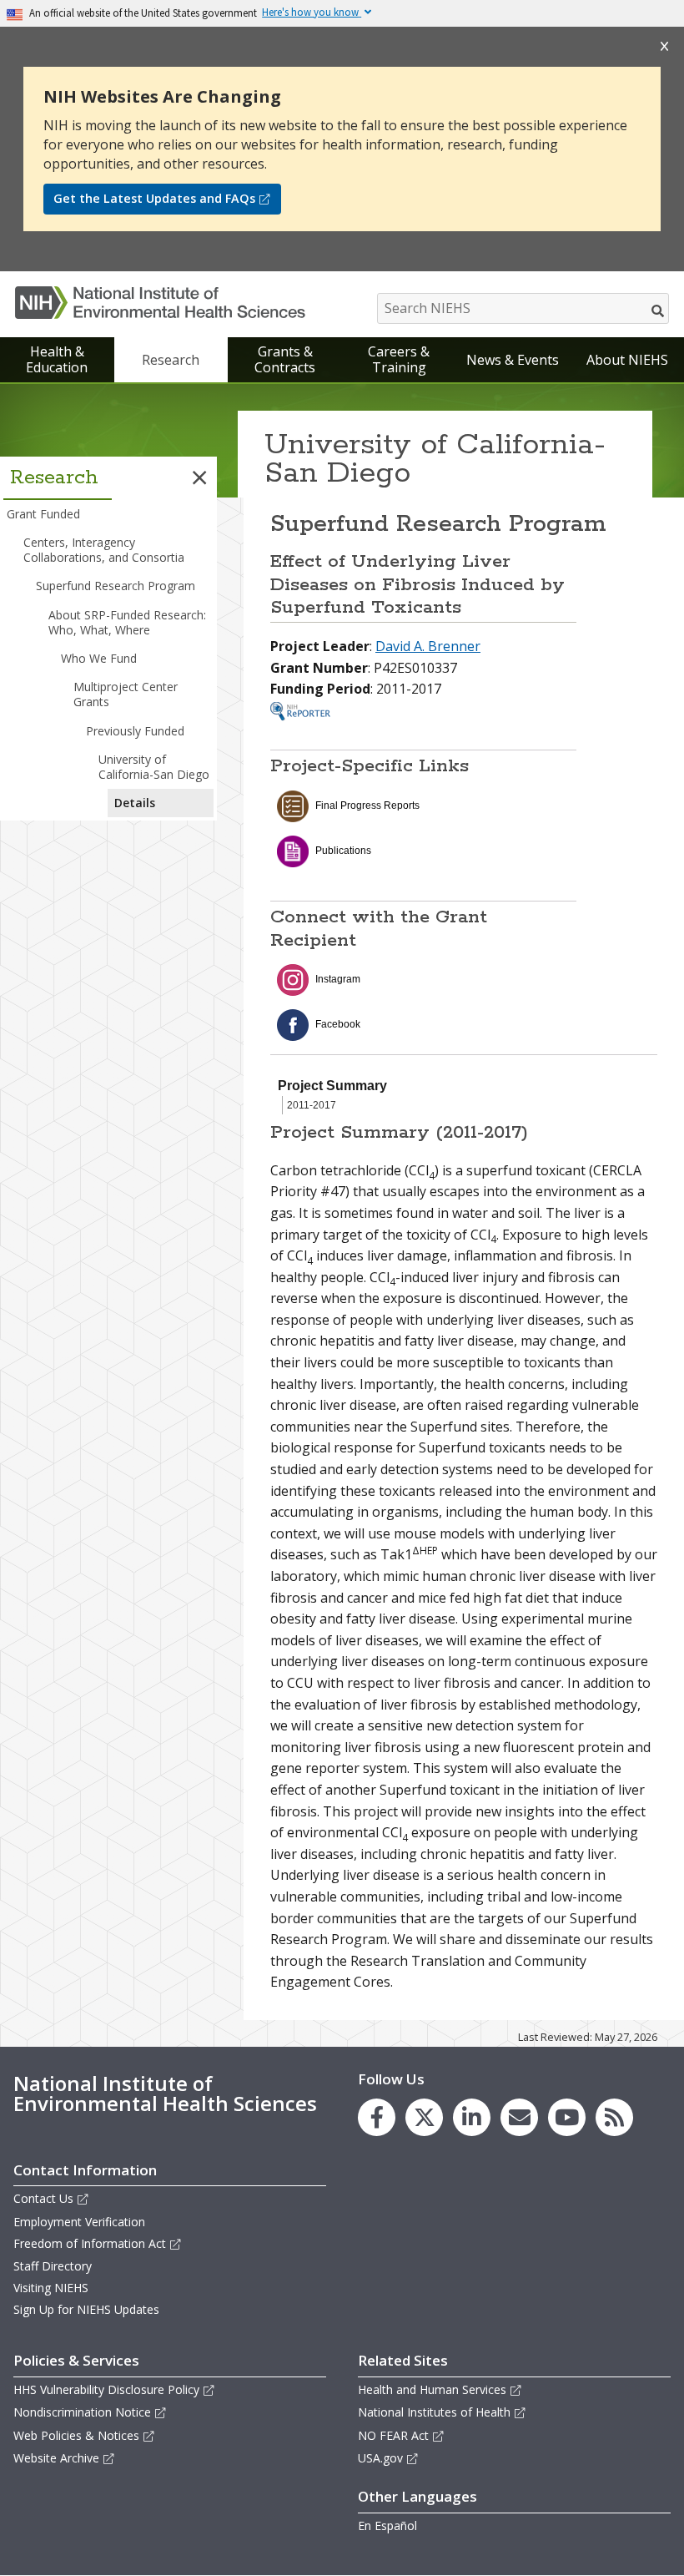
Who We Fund (99, 658)
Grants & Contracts (285, 359)
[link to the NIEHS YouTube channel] (567, 2117)
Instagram (338, 979)
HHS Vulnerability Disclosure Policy (106, 2389)
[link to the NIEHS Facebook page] (377, 2117)
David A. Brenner (428, 646)
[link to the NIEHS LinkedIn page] (472, 2117)
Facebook (338, 1024)
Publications (343, 851)
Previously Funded (135, 731)
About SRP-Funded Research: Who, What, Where (127, 622)
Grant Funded (43, 514)
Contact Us (43, 2198)
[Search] (659, 311)
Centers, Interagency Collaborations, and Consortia (104, 550)
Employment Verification (79, 2222)
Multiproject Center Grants (126, 694)
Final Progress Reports (367, 806)
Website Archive (56, 2458)
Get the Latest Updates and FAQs (154, 198)
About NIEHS (627, 360)
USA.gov (380, 2458)
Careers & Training (399, 359)
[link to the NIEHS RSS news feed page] (614, 2117)
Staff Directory (53, 2266)
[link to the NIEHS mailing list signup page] (519, 2117)
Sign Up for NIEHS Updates (86, 2309)
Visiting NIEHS (51, 2288)
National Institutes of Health (434, 2412)
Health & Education (57, 359)
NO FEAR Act (393, 2435)
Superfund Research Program (116, 586)
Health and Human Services (432, 2389)
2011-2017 (312, 1105)
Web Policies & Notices (76, 2435)
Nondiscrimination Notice (82, 2412)
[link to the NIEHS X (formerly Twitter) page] (424, 2117)
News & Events (513, 360)
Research (171, 360)
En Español (387, 2525)
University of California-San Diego (154, 767)
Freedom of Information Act (90, 2243)
